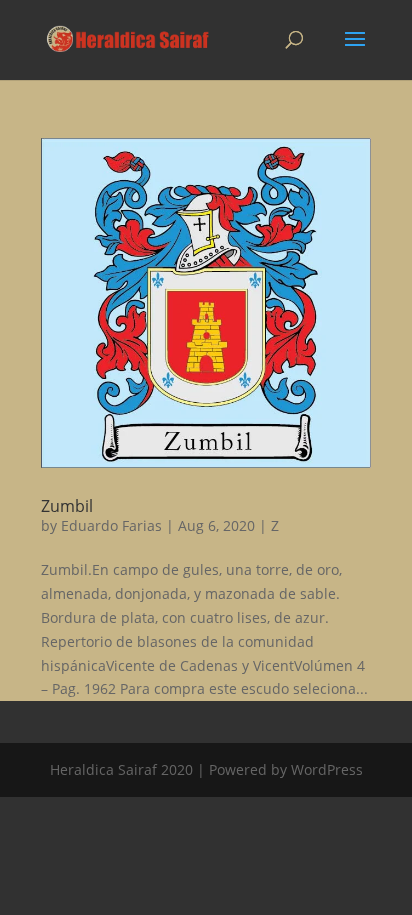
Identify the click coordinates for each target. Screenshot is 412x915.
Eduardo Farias (111, 525)
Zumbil (67, 506)
